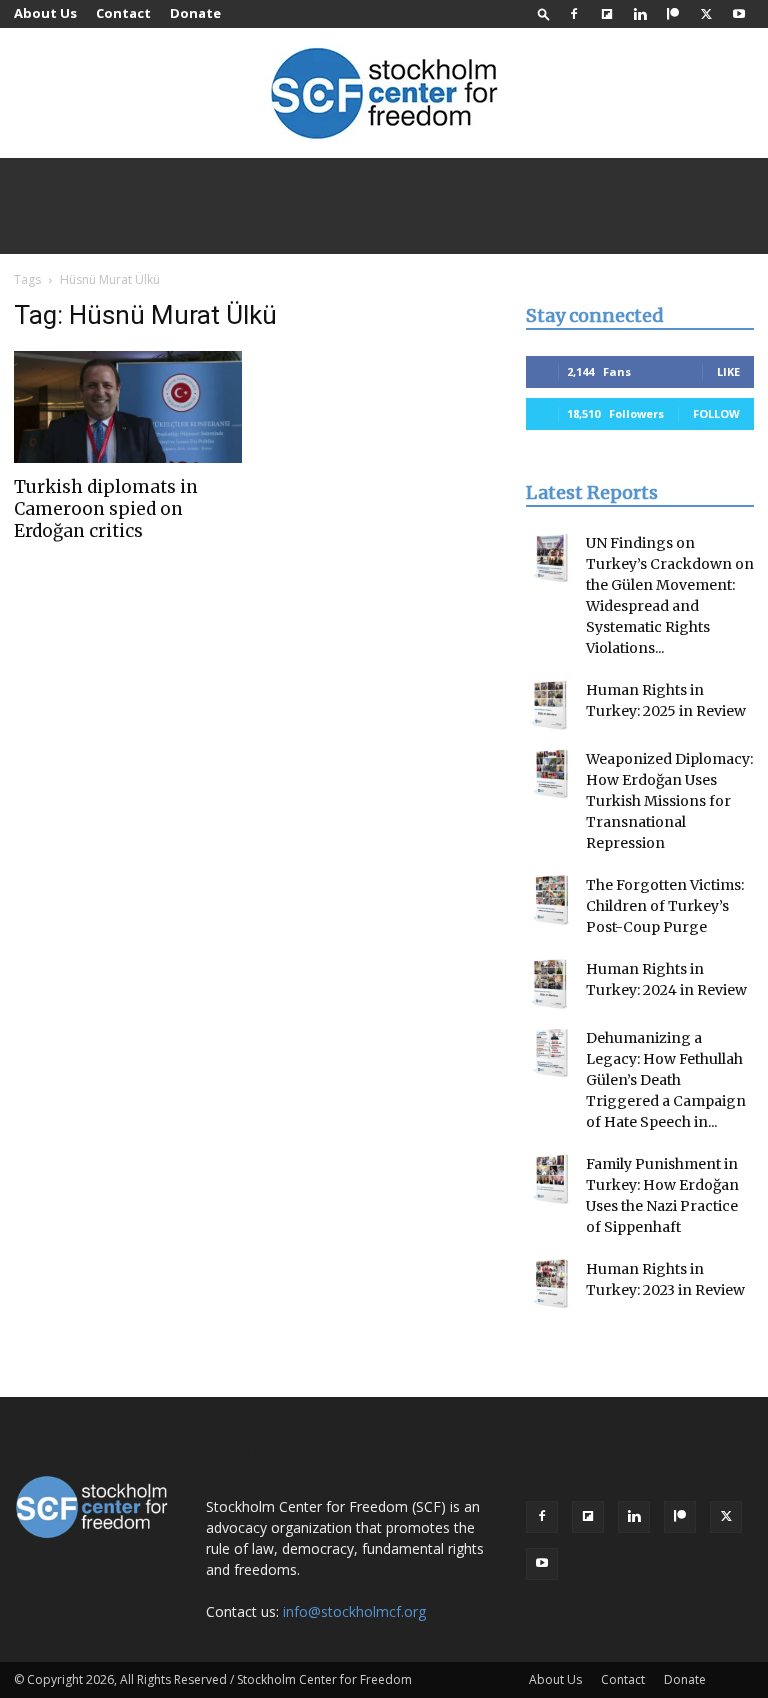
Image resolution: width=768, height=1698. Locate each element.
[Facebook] (574, 14)
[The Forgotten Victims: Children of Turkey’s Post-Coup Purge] (551, 900)
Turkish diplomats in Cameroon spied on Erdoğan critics (106, 509)
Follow (716, 413)
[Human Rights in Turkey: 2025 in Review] (551, 705)
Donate (195, 13)
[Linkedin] (640, 14)
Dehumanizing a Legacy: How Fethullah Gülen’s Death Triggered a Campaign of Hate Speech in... (666, 1080)
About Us (45, 13)
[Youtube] (739, 14)
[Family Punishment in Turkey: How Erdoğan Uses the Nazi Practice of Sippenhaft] (551, 1179)
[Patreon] (673, 14)
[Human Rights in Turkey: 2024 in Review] (551, 984)
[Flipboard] (607, 14)
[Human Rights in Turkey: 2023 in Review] (551, 1284)
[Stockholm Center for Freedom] (384, 94)
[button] (544, 13)
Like (728, 371)
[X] (706, 14)
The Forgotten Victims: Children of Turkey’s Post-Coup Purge (665, 906)
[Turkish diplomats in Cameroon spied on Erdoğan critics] (128, 407)
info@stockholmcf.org (354, 1611)
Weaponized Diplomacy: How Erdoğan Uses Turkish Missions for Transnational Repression (669, 801)
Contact (123, 13)
